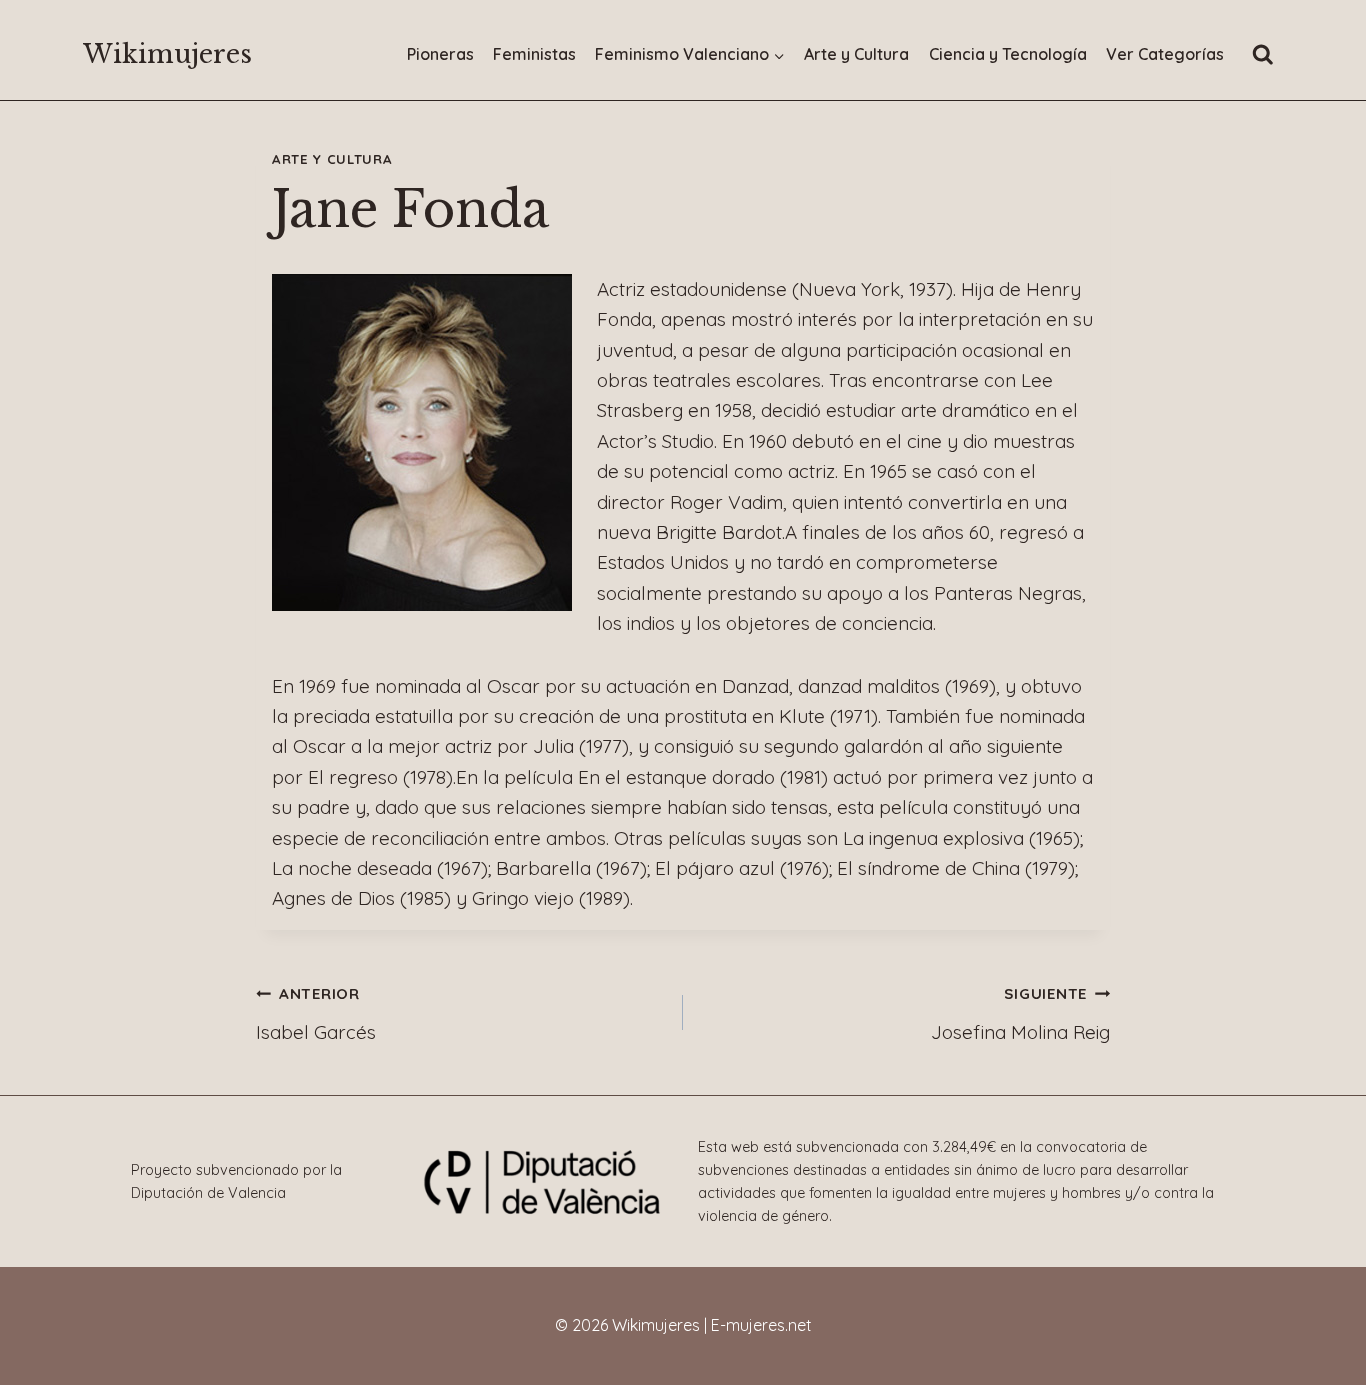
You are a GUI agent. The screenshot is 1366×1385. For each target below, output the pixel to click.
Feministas (534, 54)
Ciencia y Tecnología (1008, 54)
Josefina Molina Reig (1020, 1014)
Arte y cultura (332, 159)
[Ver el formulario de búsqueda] (1263, 55)
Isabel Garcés (316, 1014)
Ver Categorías (1165, 54)
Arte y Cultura (856, 54)
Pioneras (440, 54)
